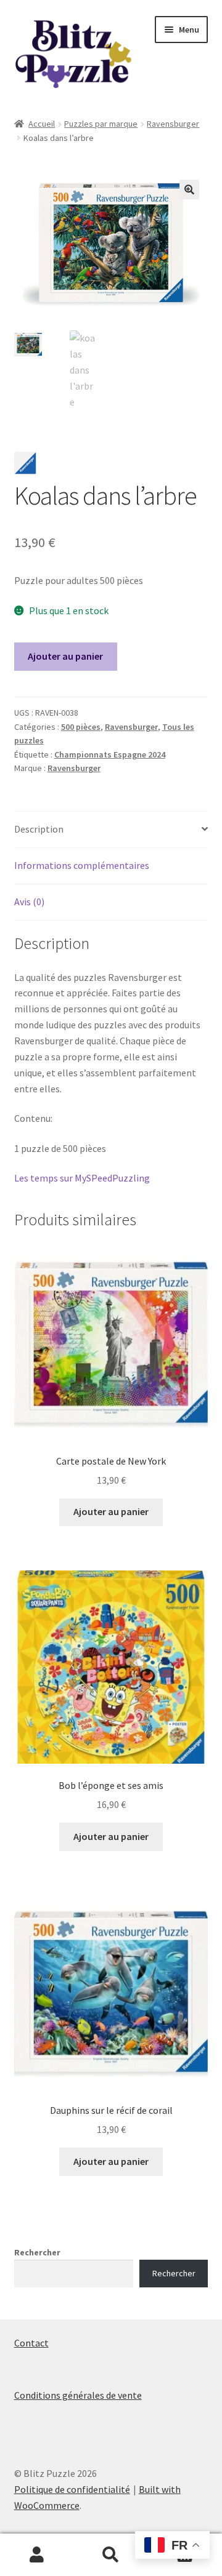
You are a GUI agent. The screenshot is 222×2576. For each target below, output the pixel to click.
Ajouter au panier (65, 656)
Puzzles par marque (101, 124)
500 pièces (81, 727)
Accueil (42, 124)
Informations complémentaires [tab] (82, 865)
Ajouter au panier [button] (111, 1511)
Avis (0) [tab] (29, 902)
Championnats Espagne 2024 (110, 754)
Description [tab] (39, 829)
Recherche (111, 2555)
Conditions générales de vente (78, 2395)
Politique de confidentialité (72, 2489)
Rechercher (37, 2252)
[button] (189, 190)
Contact (31, 2343)
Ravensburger (173, 124)
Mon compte (37, 2555)
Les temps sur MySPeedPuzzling (82, 1178)
